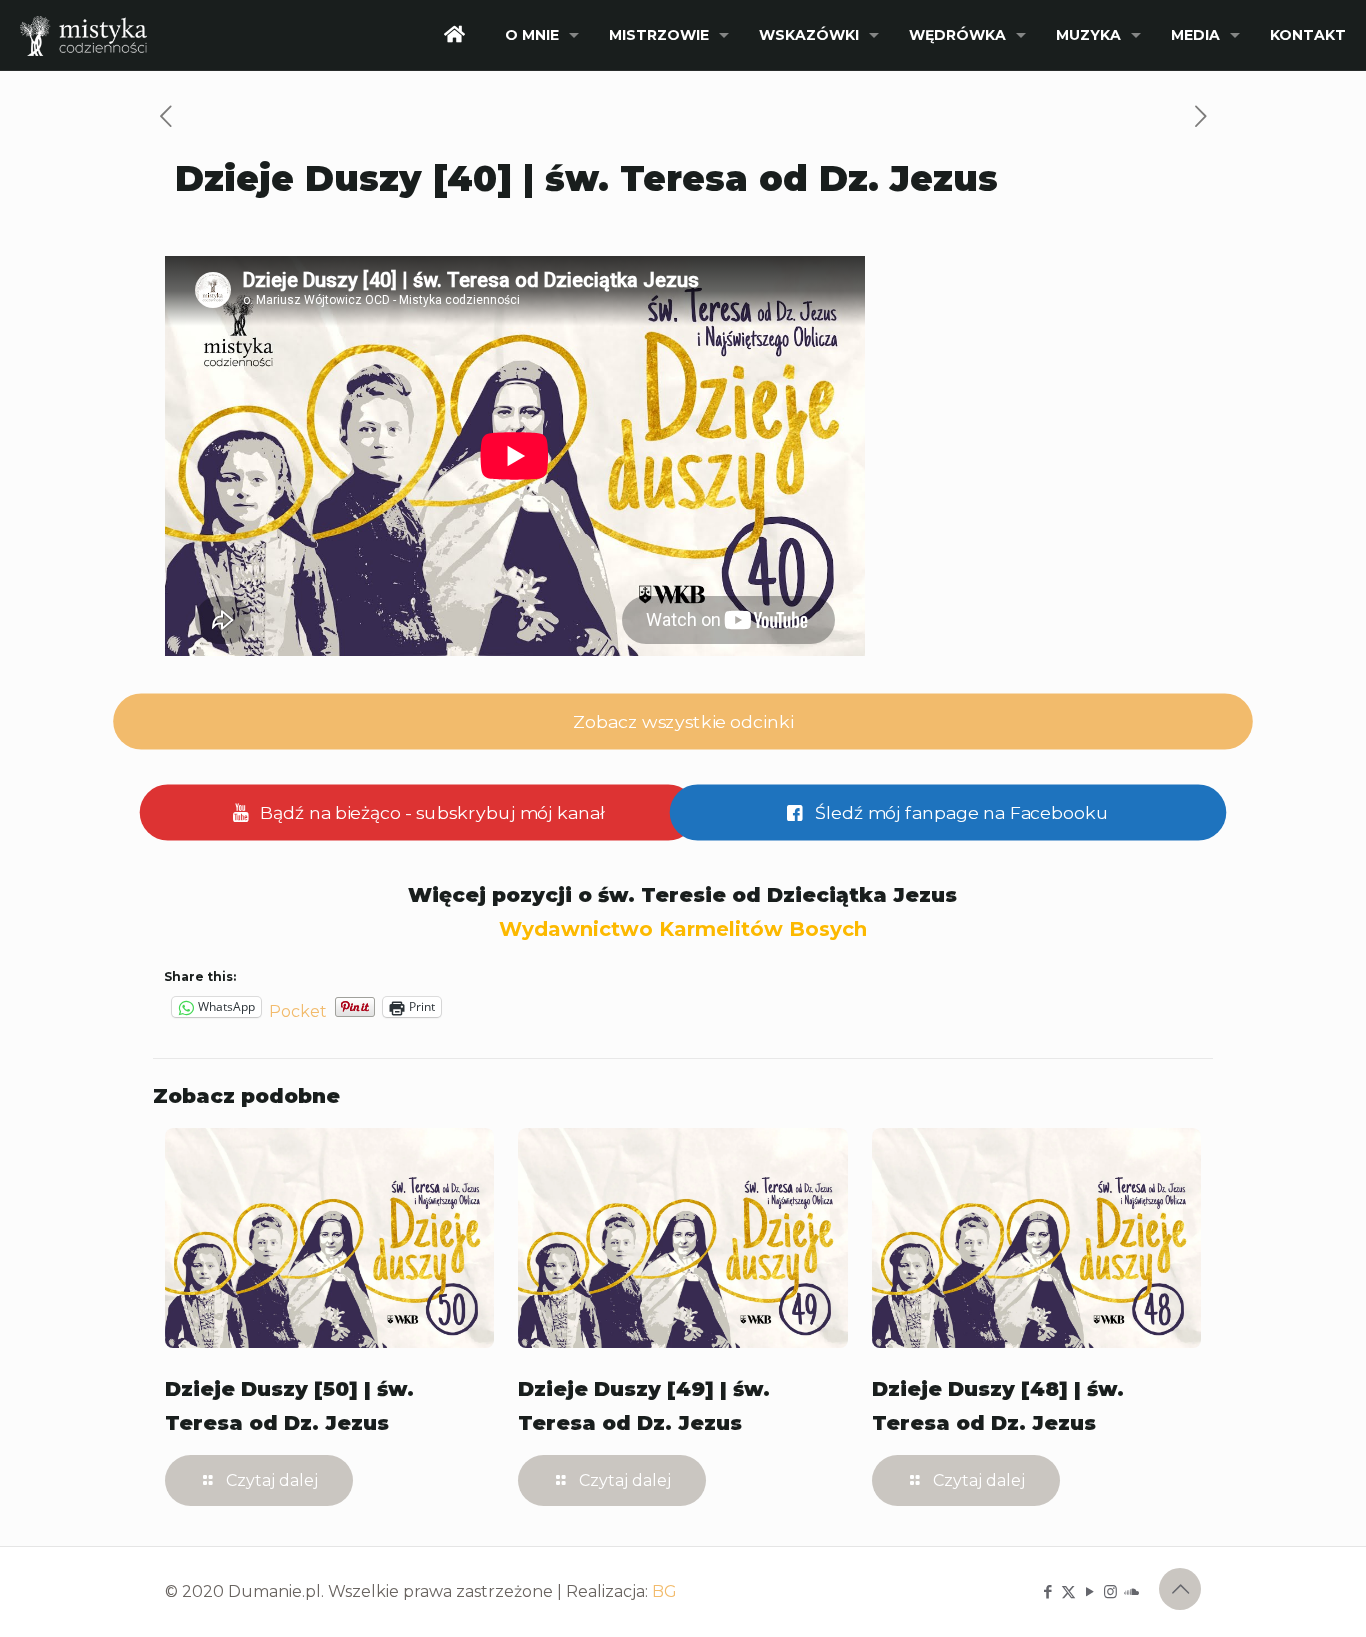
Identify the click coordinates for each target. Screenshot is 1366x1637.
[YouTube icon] (1089, 1591)
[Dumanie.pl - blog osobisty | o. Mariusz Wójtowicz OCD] (83, 35)
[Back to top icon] (1180, 1589)
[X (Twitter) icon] (1068, 1591)
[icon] (1131, 1591)
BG (664, 1591)
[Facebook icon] (1047, 1591)
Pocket (298, 1011)
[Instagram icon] (1110, 1591)
